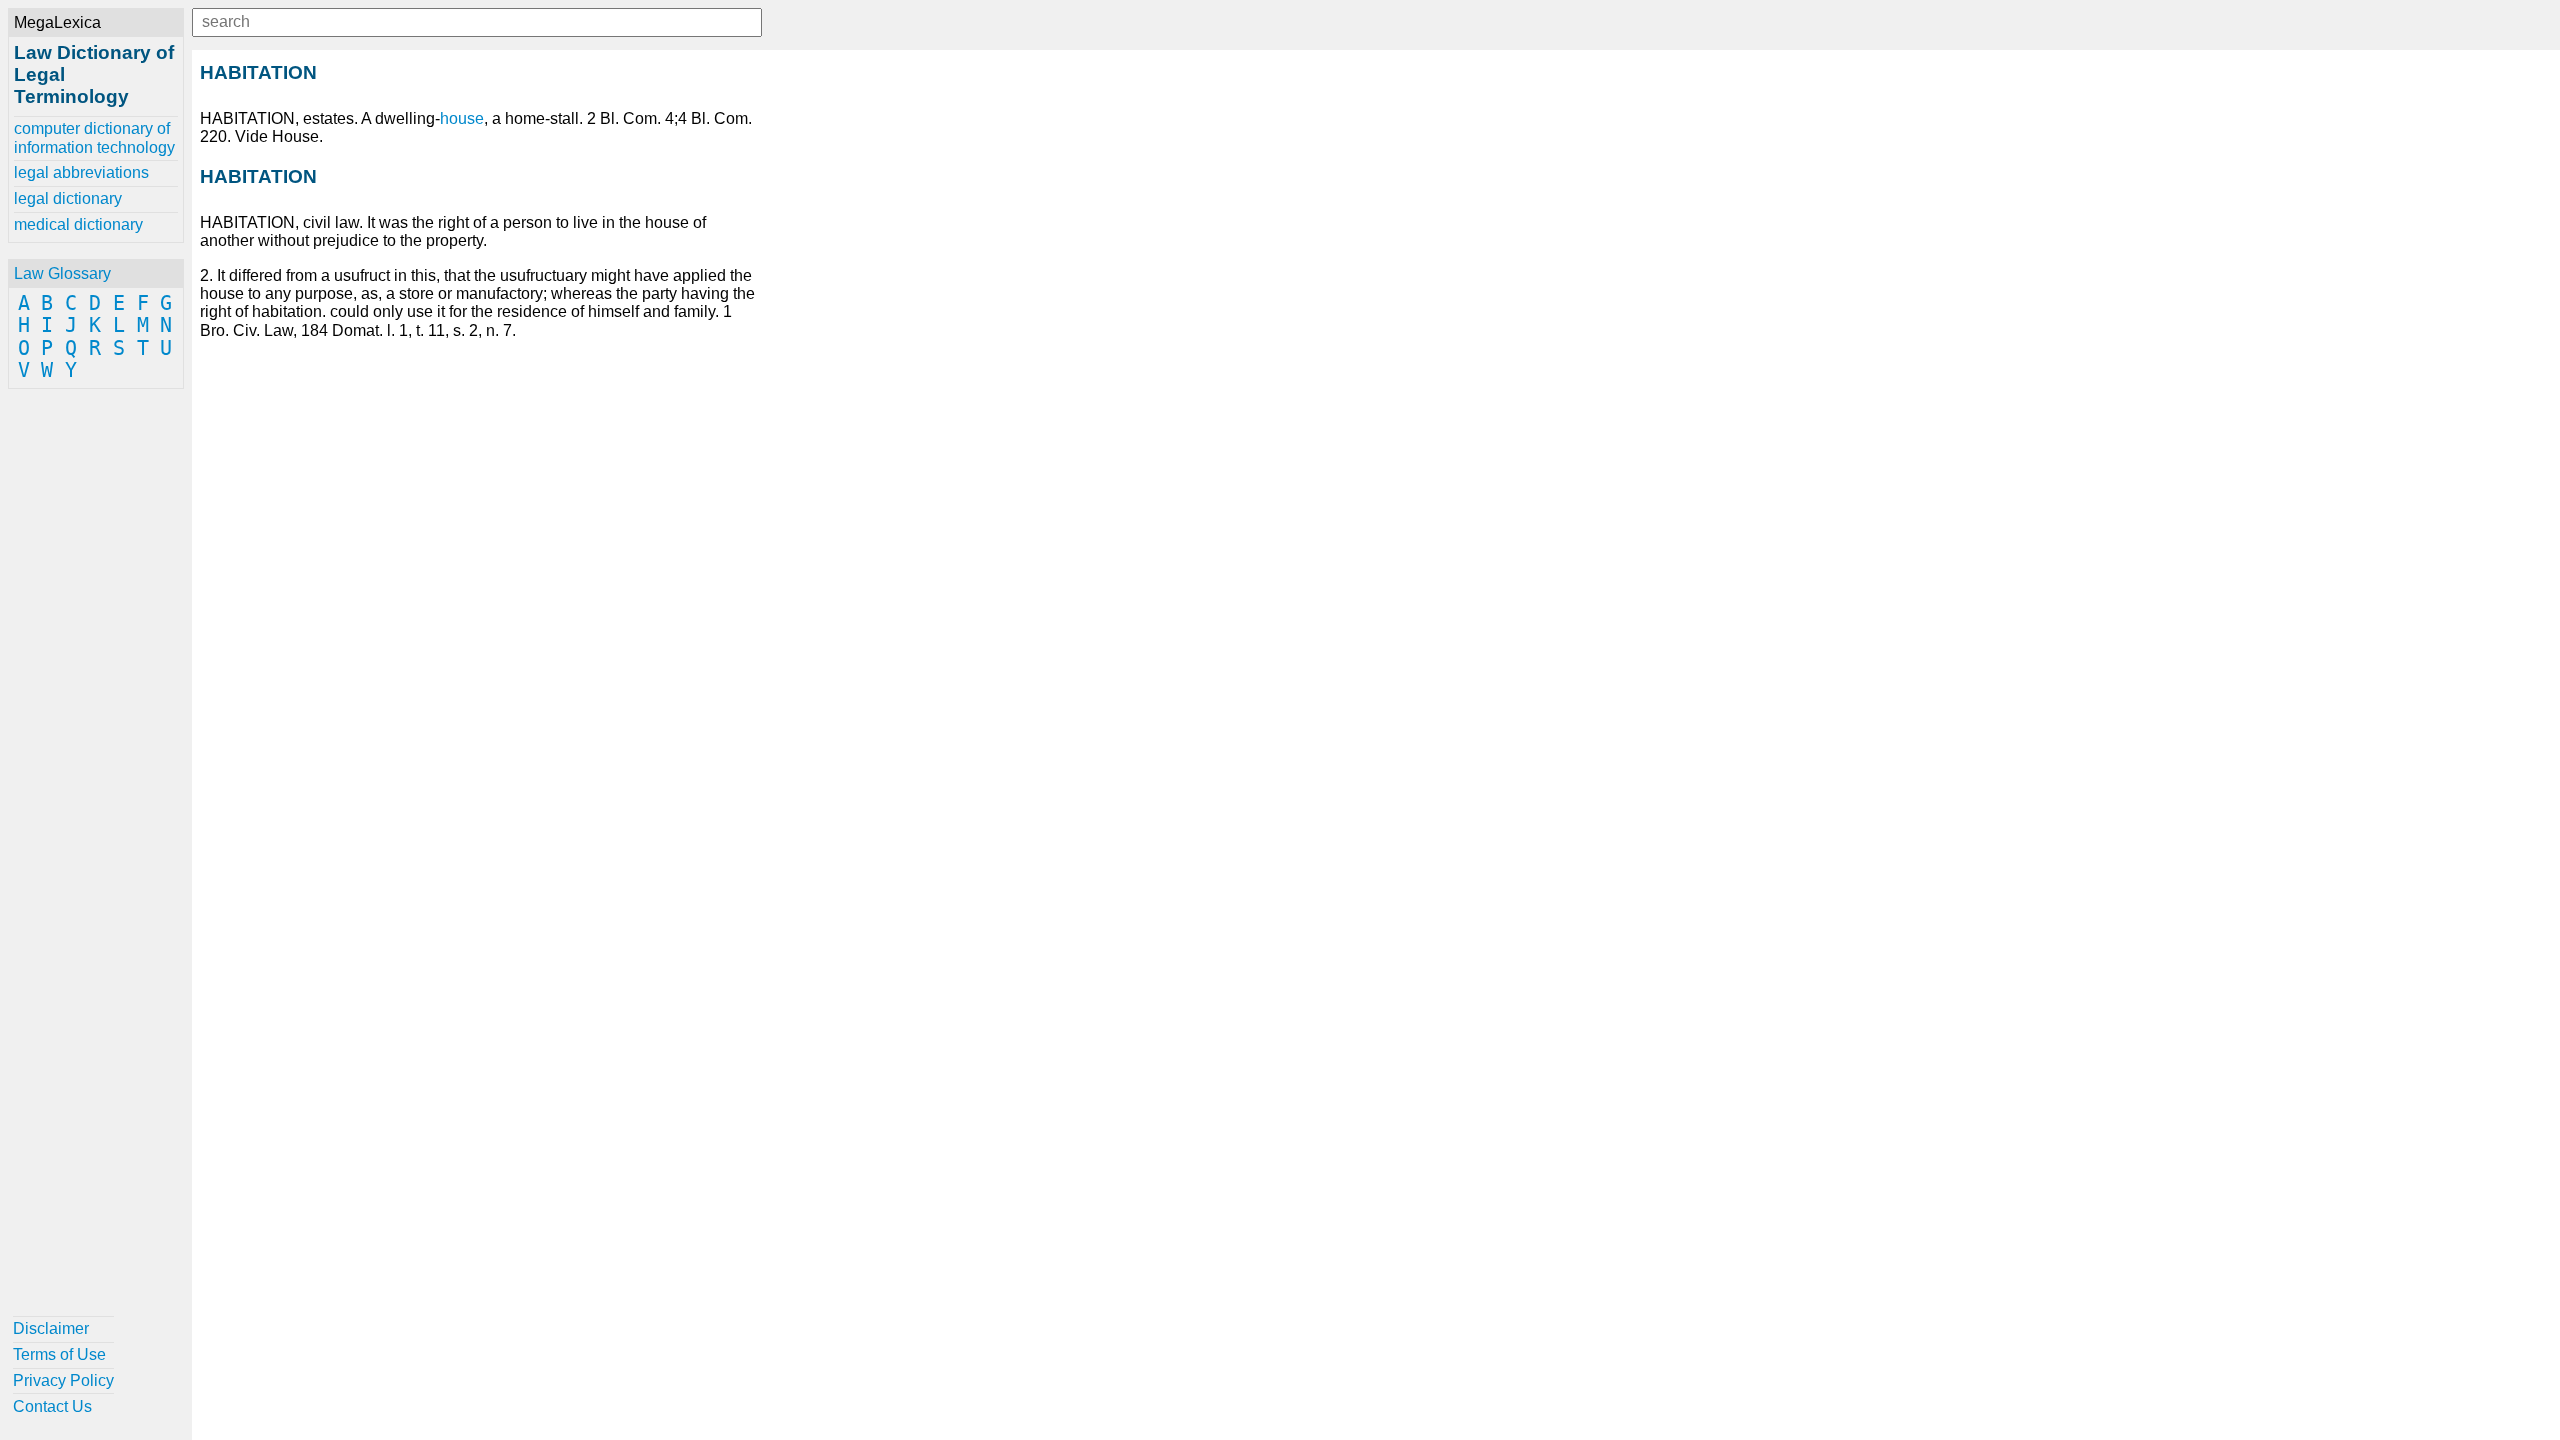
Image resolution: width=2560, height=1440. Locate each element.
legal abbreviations (81, 172)
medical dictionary (78, 224)
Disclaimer (51, 1328)
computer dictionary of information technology (94, 137)
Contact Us (52, 1406)
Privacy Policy (63, 1380)
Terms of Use (59, 1354)
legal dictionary (68, 198)
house (462, 118)
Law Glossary (62, 273)
